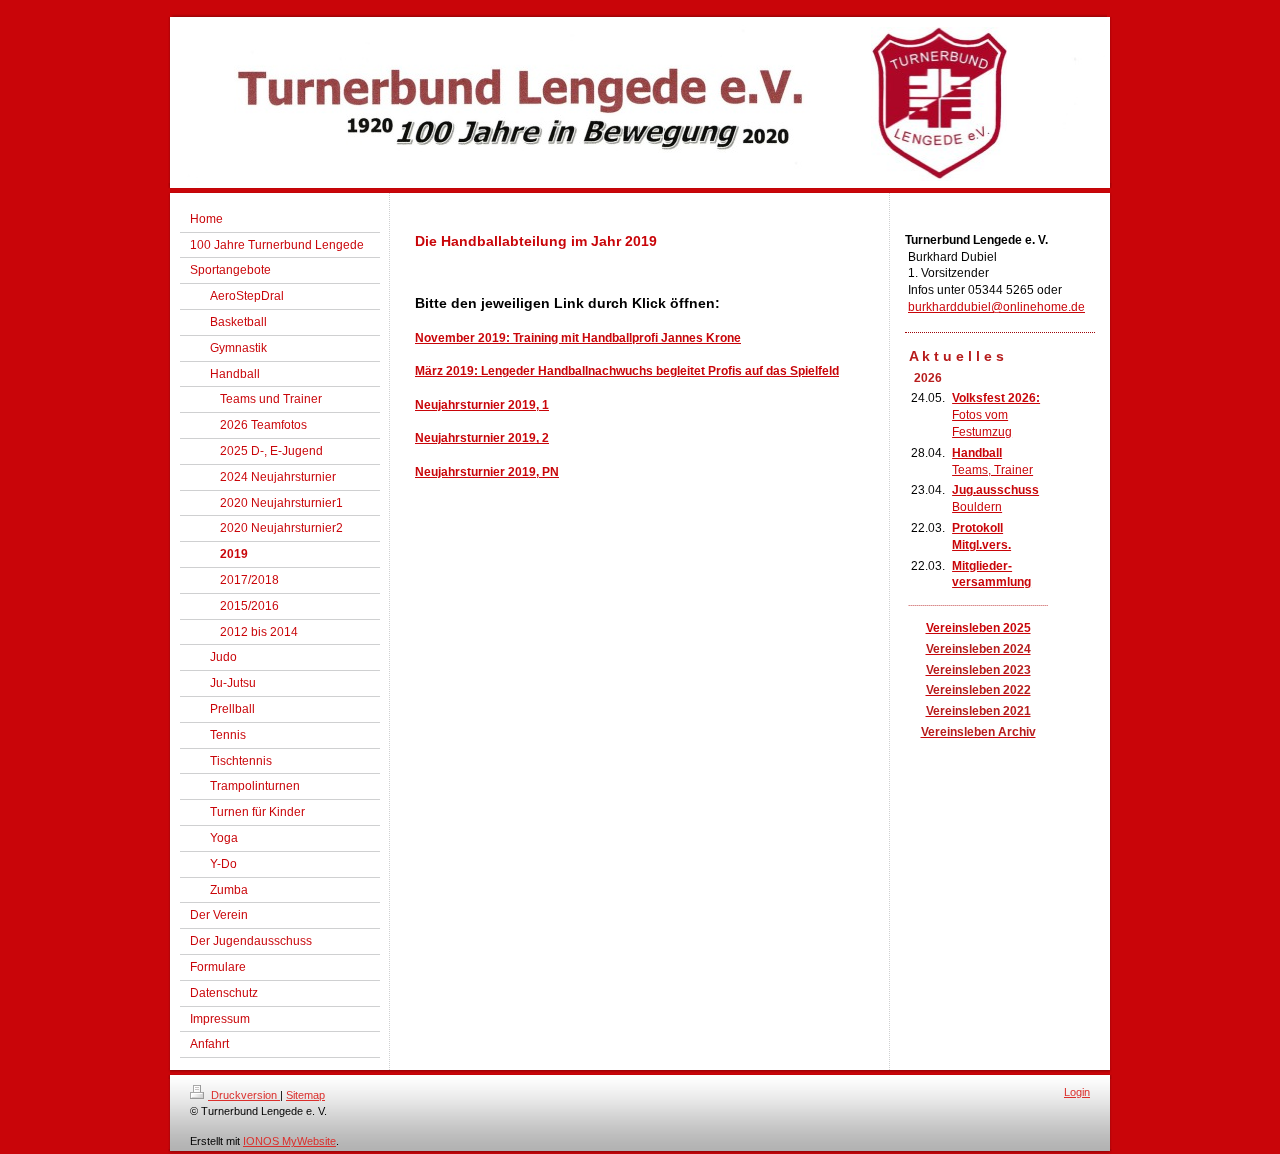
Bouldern (977, 507)
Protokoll (977, 528)
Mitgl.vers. (981, 545)
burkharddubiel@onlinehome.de (996, 307)
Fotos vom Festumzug (996, 415)
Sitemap (305, 1095)
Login (1077, 1092)
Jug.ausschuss (995, 490)
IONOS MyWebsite (289, 1141)
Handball (977, 453)
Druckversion (244, 1095)
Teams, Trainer (992, 470)
